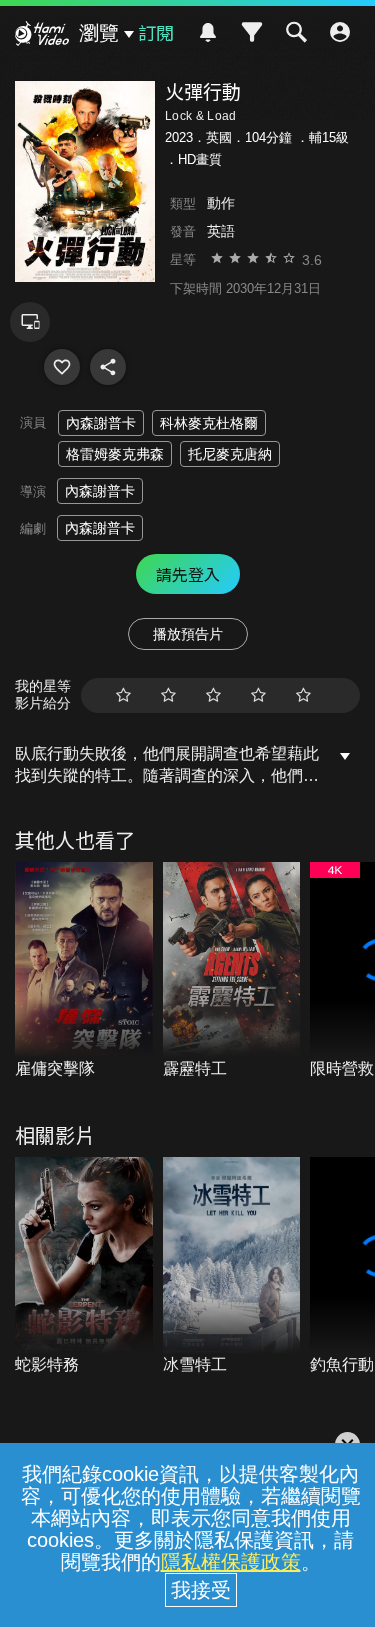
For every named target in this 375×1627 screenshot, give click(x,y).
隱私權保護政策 (231, 1562)
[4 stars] (258, 695)
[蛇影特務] (84, 1266)
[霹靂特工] (232, 971)
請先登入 (188, 574)
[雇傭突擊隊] (84, 971)
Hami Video (42, 36)
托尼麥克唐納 (230, 454)
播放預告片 (188, 634)
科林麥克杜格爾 (209, 423)
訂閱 (156, 32)
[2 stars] (168, 695)
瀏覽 (99, 33)
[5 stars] (303, 695)
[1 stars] (123, 695)
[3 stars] (213, 695)
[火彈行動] (62, 367)
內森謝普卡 (101, 423)
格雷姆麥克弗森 (115, 454)
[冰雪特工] (232, 1266)
